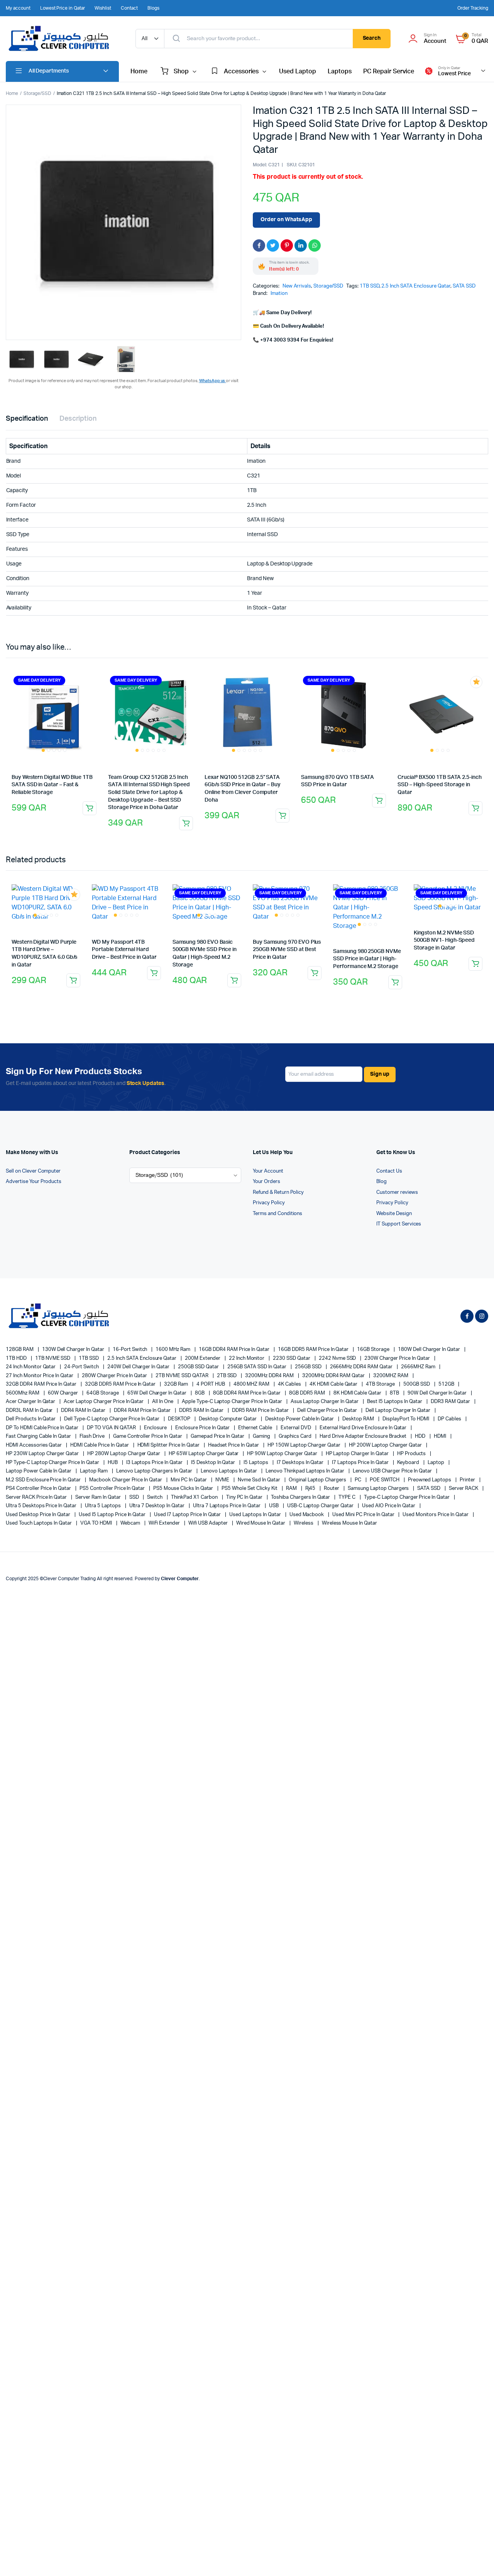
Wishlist (103, 8)
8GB (200, 1393)
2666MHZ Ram (419, 1367)
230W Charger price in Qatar (398, 1358)
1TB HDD (17, 1358)
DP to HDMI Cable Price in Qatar (43, 1428)
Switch (155, 1497)
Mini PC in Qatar (189, 1480)
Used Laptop (298, 71)
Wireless (304, 1523)
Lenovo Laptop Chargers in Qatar (155, 1471)
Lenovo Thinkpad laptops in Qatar (305, 1471)
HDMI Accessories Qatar (34, 1445)
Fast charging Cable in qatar (39, 1436)
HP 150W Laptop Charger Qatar (305, 1445)
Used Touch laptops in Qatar (39, 1523)
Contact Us (389, 1171)
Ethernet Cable (256, 1428)
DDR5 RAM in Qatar (202, 1411)
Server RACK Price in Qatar (37, 1497)
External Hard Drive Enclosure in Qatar (364, 1428)
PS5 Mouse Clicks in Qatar (184, 1489)
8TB (395, 1393)
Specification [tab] (27, 419)
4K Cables (290, 1384)
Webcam (131, 1523)
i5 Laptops (256, 1463)
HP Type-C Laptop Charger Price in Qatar (53, 1463)
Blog (381, 1182)
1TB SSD (370, 286)
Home (139, 71)
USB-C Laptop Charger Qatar (321, 1506)
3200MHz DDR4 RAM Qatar (334, 1376)
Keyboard (409, 1463)
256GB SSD (309, 1367)
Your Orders (266, 1182)
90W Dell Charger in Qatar (438, 1393)
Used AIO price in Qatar (389, 1506)
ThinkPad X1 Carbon (195, 1497)
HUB (113, 1463)
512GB (447, 1384)
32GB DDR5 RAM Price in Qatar (121, 1384)
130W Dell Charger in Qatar (74, 1350)
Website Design (394, 1214)
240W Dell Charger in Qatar (139, 1367)
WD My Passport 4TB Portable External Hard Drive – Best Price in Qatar (124, 950)
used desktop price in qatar (39, 1515)
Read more (90, 808)
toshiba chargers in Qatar (301, 1497)
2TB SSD (228, 1376)
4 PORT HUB (211, 1384)
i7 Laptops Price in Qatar (361, 1463)
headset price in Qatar (234, 1445)
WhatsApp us (213, 381)
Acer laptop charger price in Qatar (104, 1402)
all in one (163, 1402)
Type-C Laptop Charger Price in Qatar (407, 1497)
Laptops (340, 71)
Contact (129, 8)
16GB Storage (374, 1350)
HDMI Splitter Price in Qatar (169, 1445)
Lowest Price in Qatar (63, 8)
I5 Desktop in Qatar (214, 1463)
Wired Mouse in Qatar (261, 1523)
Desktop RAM (359, 1419)
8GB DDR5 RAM (308, 1393)
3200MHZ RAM (391, 1376)
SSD (135, 1497)
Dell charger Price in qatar (328, 1411)
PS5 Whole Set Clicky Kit (250, 1489)
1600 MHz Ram (173, 1350)
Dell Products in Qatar (31, 1419)
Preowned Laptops (430, 1480)
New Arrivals (297, 286)
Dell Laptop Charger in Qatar (398, 1411)
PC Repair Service (389, 71)
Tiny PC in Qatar (245, 1497)
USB (274, 1506)
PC (359, 1480)
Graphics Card (296, 1436)
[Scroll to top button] (477, 2559)
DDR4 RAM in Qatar (84, 1411)
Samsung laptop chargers (379, 1489)
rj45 (311, 1489)
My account (18, 8)
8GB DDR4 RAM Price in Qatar (247, 1393)
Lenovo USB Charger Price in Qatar (393, 1471)
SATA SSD (464, 286)
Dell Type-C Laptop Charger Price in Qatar (112, 1419)
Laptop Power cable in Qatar (39, 1471)
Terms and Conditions (277, 1214)
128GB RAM (20, 1350)
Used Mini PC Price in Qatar (364, 1515)
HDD (421, 1436)
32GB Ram (177, 1384)
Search (372, 38)
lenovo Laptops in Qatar (229, 1471)
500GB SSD (417, 1384)
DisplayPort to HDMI (406, 1419)
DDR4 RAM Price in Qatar (143, 1411)
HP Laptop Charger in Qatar (358, 1454)
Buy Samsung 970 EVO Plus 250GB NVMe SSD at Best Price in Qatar (287, 950)
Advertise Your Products (34, 1182)
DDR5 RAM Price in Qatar (261, 1411)
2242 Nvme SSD (338, 1358)
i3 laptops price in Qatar (155, 1463)
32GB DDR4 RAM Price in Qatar (42, 1384)
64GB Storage (103, 1393)
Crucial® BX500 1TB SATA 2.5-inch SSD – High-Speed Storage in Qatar (440, 785)
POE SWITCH (385, 1480)
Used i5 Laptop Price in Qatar (113, 1515)
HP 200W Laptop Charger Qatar (386, 1445)
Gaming (262, 1436)
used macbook (307, 1515)
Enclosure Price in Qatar (203, 1428)
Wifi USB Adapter (209, 1523)
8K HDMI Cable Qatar (358, 1393)
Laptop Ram (94, 1471)
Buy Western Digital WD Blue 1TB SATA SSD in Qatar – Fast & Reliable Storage (52, 785)
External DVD (296, 1428)
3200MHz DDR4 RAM (270, 1376)
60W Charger (64, 1393)
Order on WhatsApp (286, 220)
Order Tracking (473, 8)
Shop (181, 71)
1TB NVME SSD (53, 1358)
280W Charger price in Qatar (115, 1376)
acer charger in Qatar (31, 1402)
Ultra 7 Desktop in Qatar (157, 1506)
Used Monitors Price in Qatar (436, 1515)
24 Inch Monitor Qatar (31, 1367)
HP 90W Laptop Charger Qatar (283, 1454)
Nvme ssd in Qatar (259, 1480)
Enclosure (156, 1428)
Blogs (153, 8)
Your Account (268, 1171)
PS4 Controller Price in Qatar (39, 1489)
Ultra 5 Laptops (103, 1506)
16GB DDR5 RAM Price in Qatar (314, 1350)
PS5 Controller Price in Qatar (113, 1489)
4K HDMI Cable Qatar (334, 1384)
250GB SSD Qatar (199, 1367)
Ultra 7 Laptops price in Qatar (227, 1506)
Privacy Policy (269, 1203)
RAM (292, 1489)
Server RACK (464, 1489)
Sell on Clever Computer (33, 1171)
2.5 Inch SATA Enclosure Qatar (416, 286)
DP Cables (450, 1419)
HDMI (441, 1436)
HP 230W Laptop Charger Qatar (43, 1454)
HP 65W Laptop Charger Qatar (204, 1454)
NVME (223, 1480)
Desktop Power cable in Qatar (300, 1419)
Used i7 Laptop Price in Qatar (188, 1515)
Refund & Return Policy (278, 1192)
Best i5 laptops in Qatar (395, 1402)
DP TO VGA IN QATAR (112, 1428)
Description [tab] (78, 419)
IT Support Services (399, 1224)
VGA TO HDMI (97, 1523)
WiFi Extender (165, 1523)
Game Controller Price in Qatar (148, 1436)
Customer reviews (397, 1192)
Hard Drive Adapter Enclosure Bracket (364, 1436)
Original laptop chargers (318, 1480)
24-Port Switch (82, 1367)
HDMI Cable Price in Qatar (100, 1445)
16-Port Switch (131, 1350)
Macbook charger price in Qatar (126, 1480)
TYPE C (348, 1497)
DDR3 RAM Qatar (451, 1402)
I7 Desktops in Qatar (301, 1463)
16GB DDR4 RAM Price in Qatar (235, 1350)
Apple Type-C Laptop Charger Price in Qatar (233, 1402)
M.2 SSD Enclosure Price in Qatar (44, 1480)
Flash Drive (93, 1436)
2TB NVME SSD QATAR (182, 1376)
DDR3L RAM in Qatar (30, 1411)
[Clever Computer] (63, 39)
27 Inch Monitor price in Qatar (40, 1376)
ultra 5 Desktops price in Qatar (42, 1506)
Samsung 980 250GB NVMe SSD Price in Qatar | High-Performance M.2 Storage (367, 959)
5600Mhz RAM (23, 1393)
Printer (468, 1480)
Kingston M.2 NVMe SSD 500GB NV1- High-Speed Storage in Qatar (444, 940)
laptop (436, 1463)
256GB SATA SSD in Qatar (257, 1367)
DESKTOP (180, 1419)
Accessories (241, 71)
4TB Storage (381, 1384)
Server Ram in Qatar (98, 1497)
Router (332, 1489)
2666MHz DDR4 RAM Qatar (362, 1367)
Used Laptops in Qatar (255, 1515)
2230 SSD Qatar (292, 1358)
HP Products (412, 1454)
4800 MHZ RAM (252, 1384)
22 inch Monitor (247, 1358)
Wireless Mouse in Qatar (349, 1523)
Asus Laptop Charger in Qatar (325, 1402)
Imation (279, 294)
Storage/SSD (37, 93)
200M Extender (203, 1358)
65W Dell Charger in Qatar (157, 1393)
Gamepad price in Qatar (218, 1436)
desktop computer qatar (228, 1419)
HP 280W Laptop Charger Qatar (124, 1454)
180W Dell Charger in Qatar (430, 1350)
